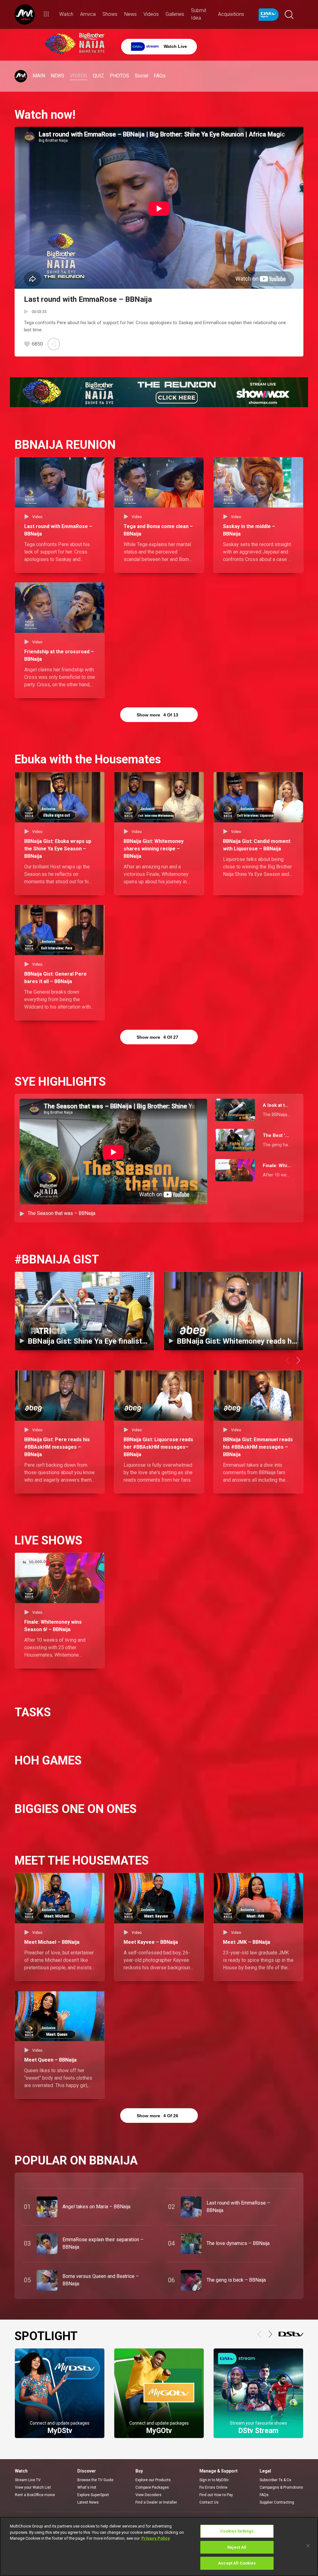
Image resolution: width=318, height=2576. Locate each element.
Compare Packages (152, 2487)
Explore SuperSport (93, 2495)
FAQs (264, 2495)
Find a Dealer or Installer (156, 2502)
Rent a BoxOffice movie (35, 2495)
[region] (159, 2546)
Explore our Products (153, 2480)
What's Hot (87, 2487)
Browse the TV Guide (95, 2480)
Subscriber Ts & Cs (275, 2480)
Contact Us (209, 2502)
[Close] (308, 2546)
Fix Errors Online (213, 2487)
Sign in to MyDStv (214, 2480)
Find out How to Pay (216, 2495)
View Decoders (148, 2495)
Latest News (88, 2502)
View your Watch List (33, 2487)
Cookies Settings (237, 2531)
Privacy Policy (156, 2538)
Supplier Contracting (277, 2502)
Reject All (237, 2547)
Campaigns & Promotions (281, 2487)
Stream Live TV (28, 2480)
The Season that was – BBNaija (61, 1213)
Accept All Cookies (237, 2563)
